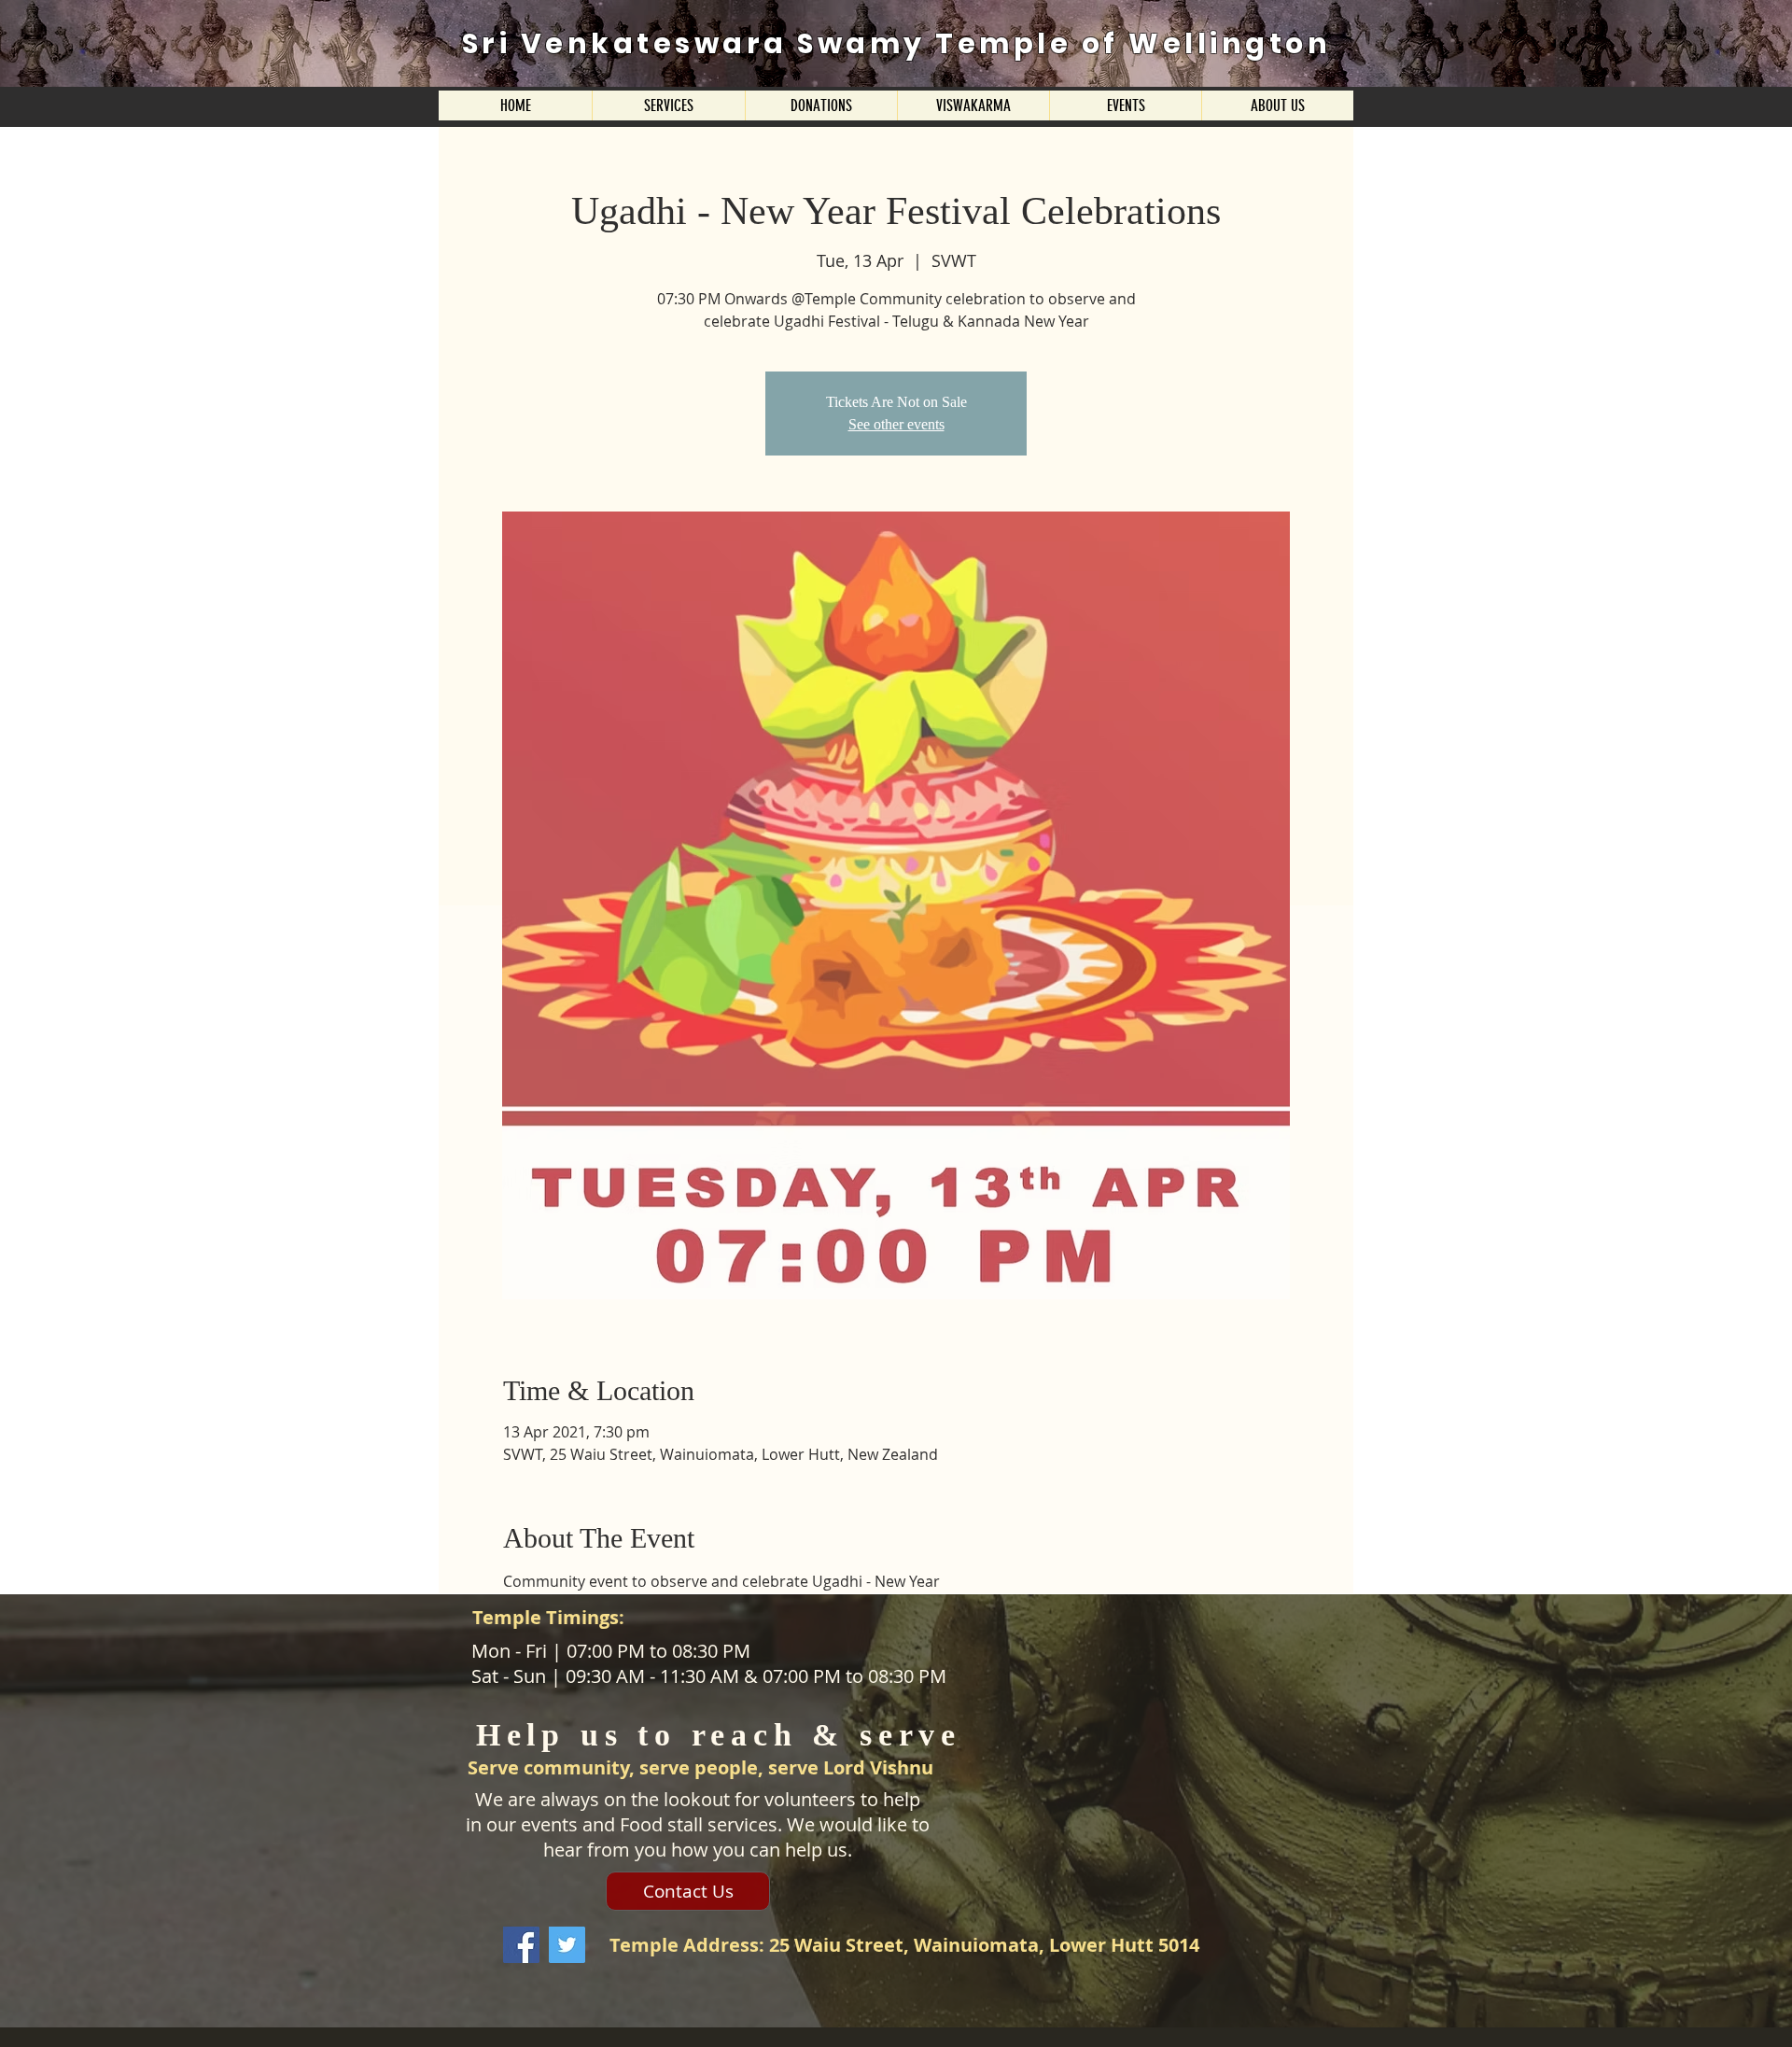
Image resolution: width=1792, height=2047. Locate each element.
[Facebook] (521, 1945)
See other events (896, 424)
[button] (668, 105)
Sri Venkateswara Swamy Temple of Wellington (897, 43)
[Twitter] (567, 1945)
